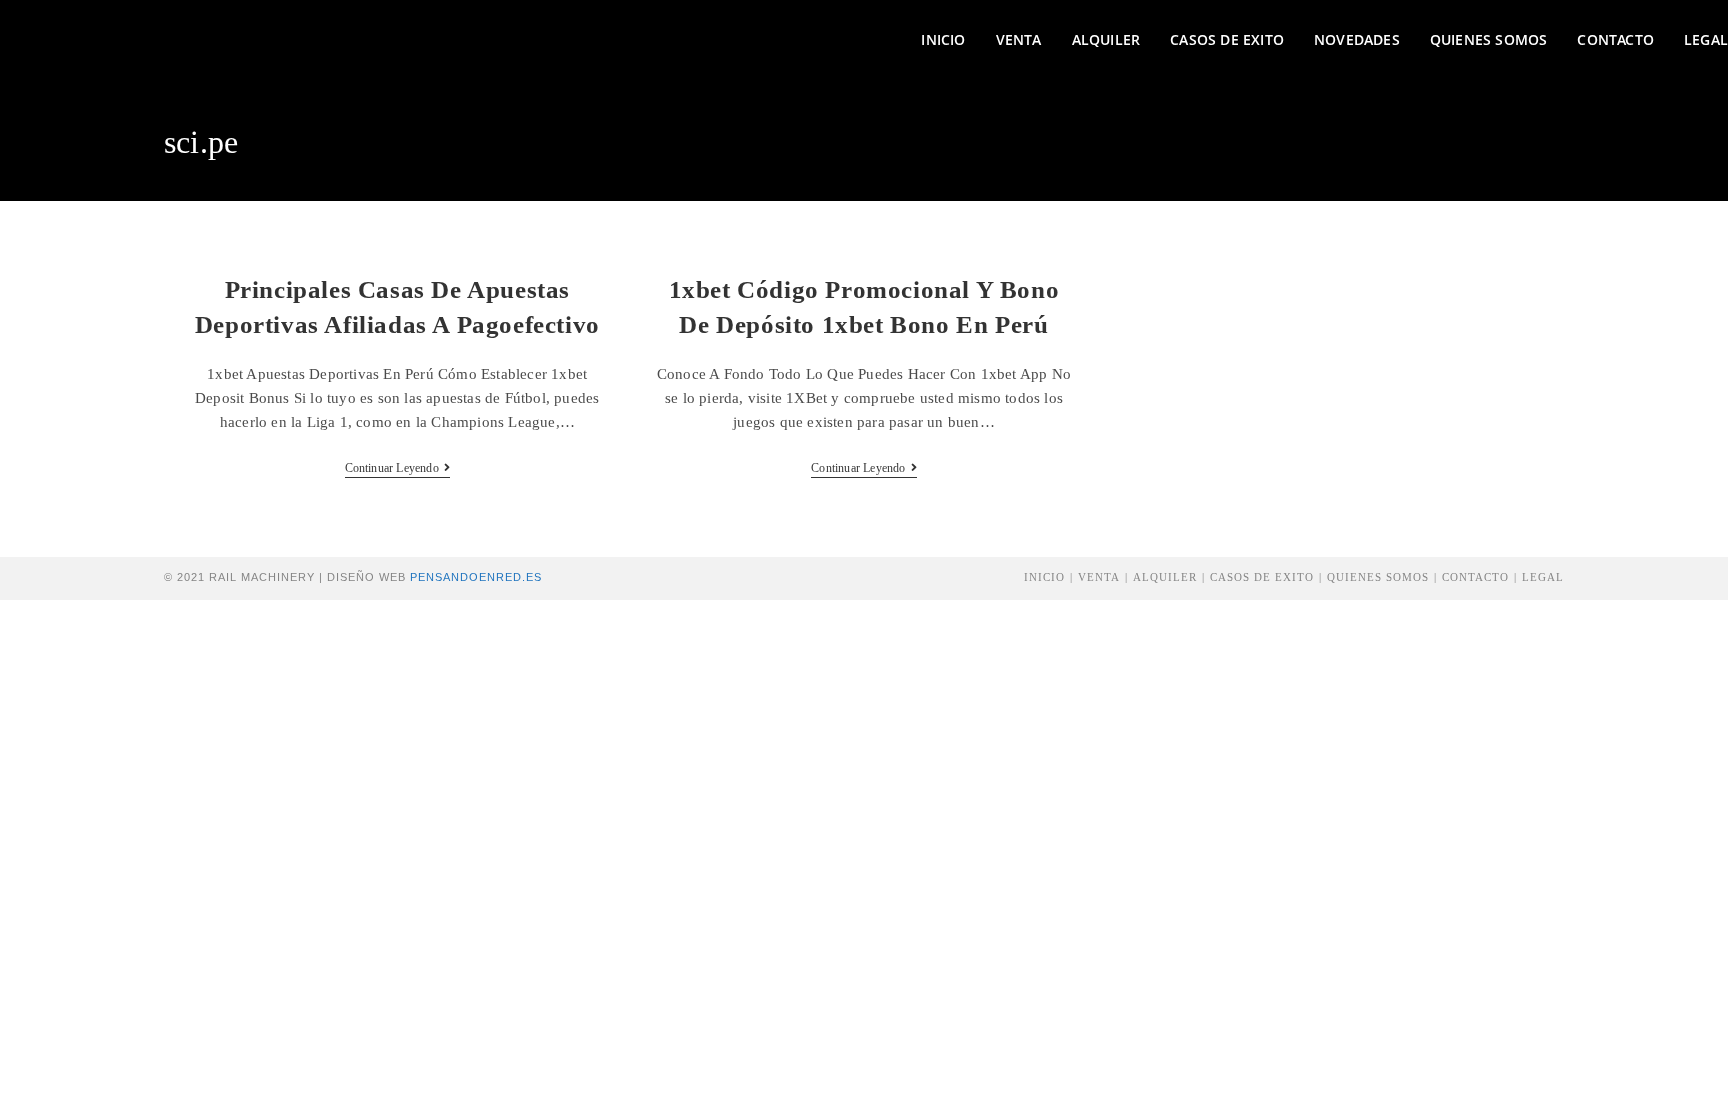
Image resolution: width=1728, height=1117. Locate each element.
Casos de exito (1262, 577)
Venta (1099, 577)
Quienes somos (1378, 577)
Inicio (1044, 577)
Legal (1543, 577)
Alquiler (1165, 577)
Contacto (1475, 577)
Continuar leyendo (398, 468)
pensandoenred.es (476, 577)
